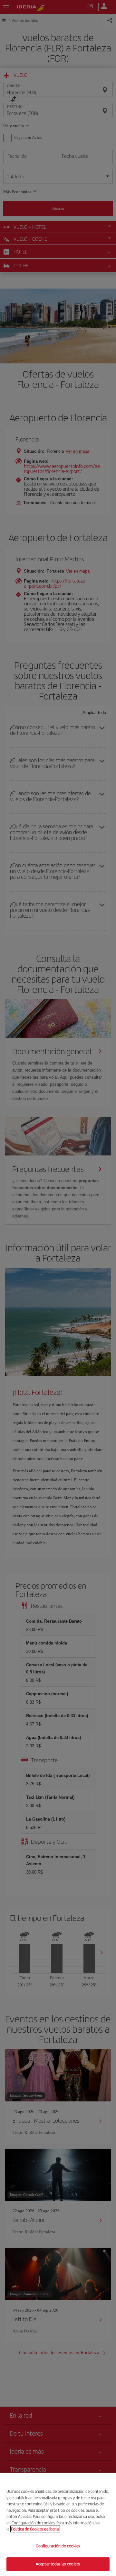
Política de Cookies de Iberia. (35, 2529)
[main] (58, 2524)
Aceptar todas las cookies (58, 2564)
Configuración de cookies (58, 2546)
